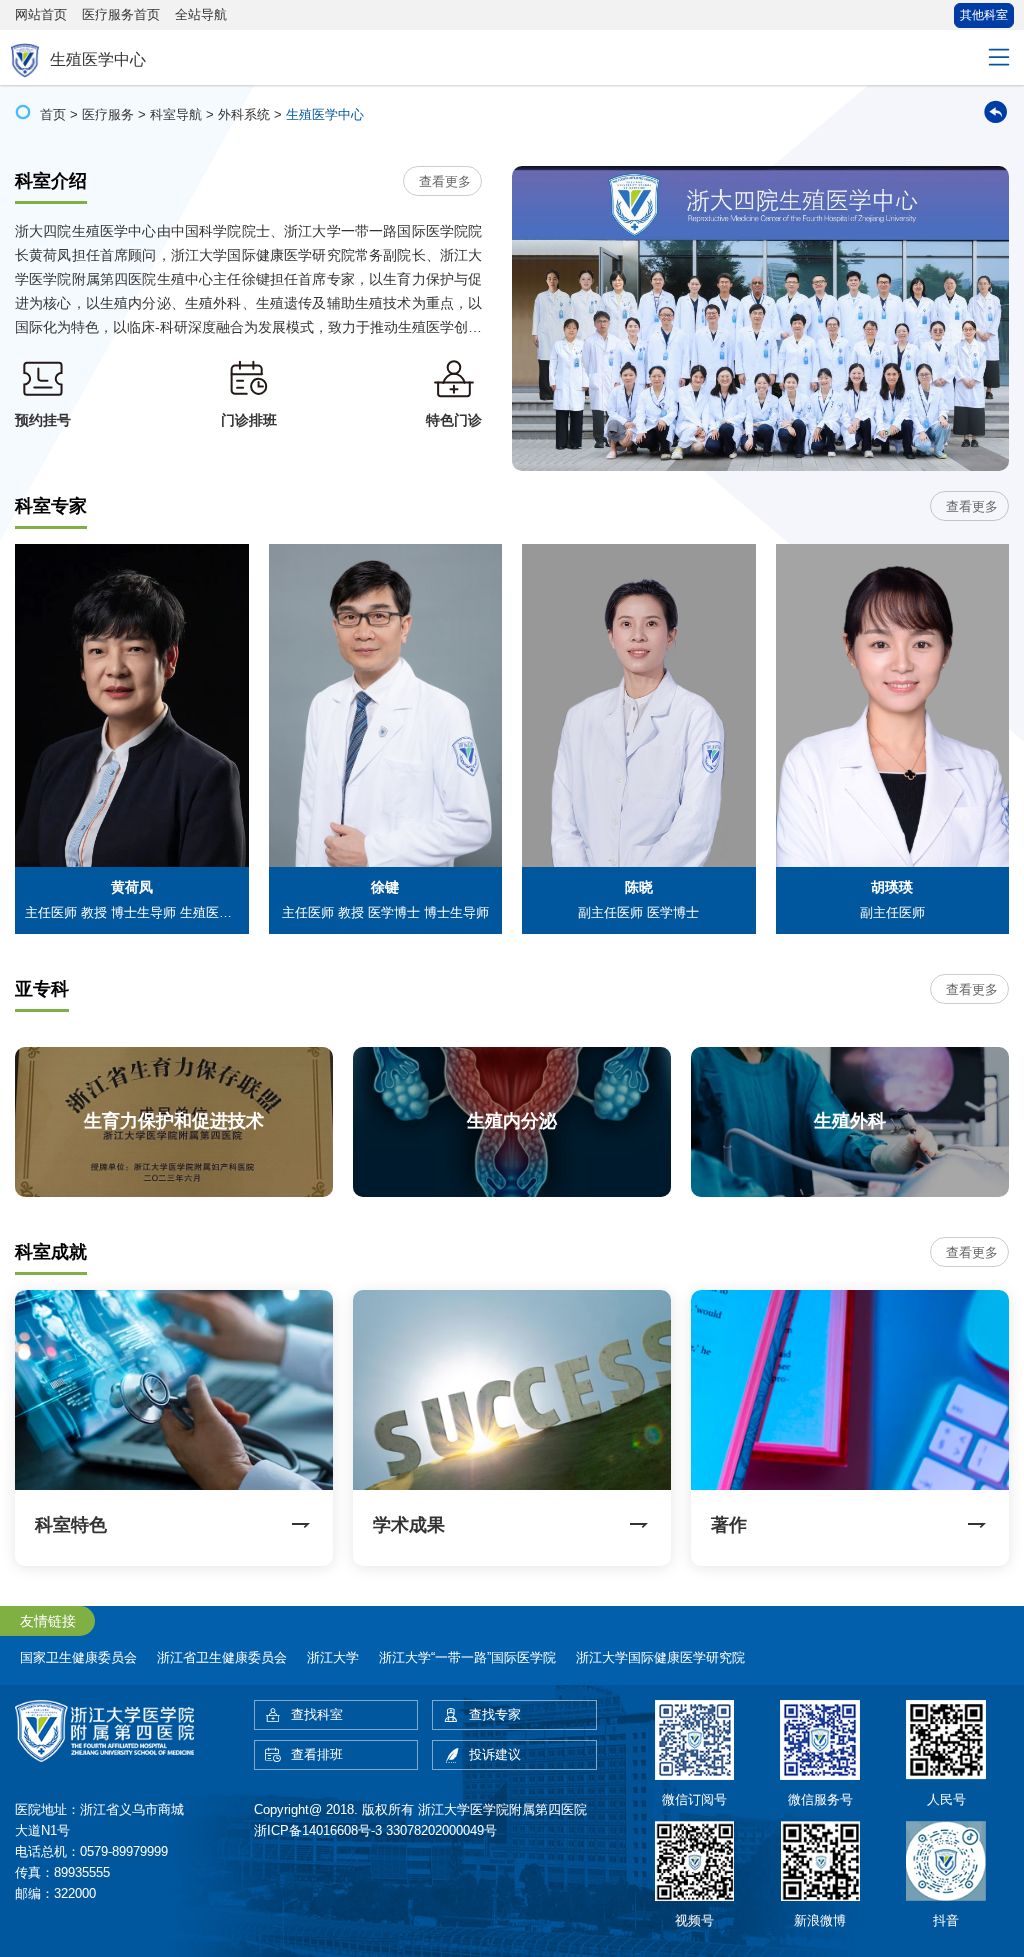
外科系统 (244, 114)
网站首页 (41, 14)
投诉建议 (495, 1754)
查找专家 (495, 1714)
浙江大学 (333, 1657)
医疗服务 (108, 114)
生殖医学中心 (325, 114)
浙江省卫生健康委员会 (222, 1657)
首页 (53, 114)
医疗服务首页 (121, 14)
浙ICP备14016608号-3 (318, 1830)
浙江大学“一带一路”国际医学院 (467, 1657)
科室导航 (176, 114)
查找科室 (317, 1714)
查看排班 (317, 1754)
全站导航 (201, 14)
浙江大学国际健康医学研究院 (660, 1657)
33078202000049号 (441, 1830)
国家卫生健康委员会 (78, 1657)
